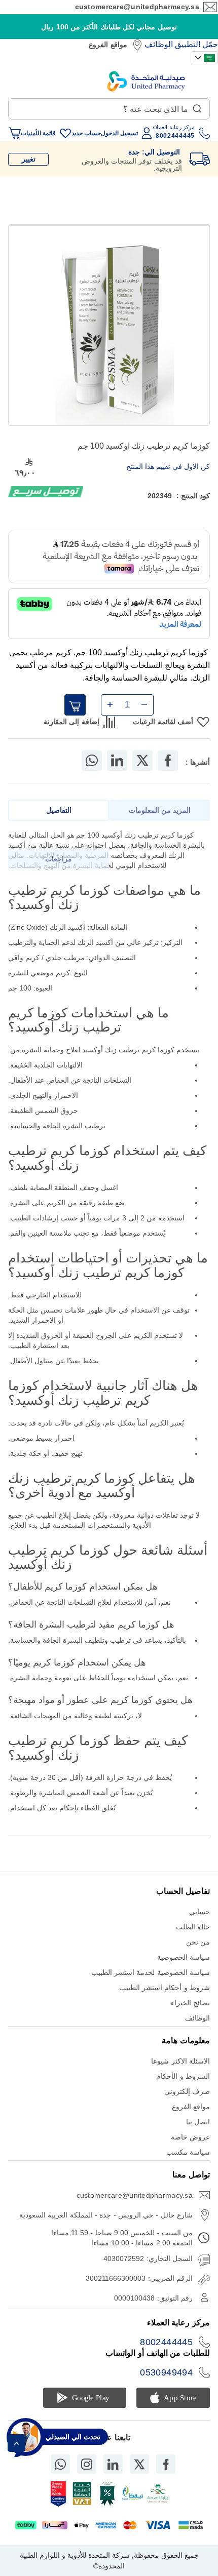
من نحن (198, 1942)
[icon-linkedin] (113, 2464)
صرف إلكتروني (187, 2091)
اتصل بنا (198, 2122)
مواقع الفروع (108, 45)
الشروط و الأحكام (183, 2076)
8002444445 (166, 2342)
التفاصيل (59, 810)
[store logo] (146, 81)
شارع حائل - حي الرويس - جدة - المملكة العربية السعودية (106, 2215)
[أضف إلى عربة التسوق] (75, 705)
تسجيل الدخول (119, 133)
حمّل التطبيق (196, 44)
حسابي (199, 1912)
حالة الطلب (193, 1927)
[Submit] (197, 106)
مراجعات (59, 859)
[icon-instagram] (87, 2464)
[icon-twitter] (139, 2464)
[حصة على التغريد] (142, 761)
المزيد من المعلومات (160, 810)
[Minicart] (15, 133)
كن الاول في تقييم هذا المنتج (168, 466)
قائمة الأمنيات (38, 133)
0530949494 (166, 2372)
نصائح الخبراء (190, 2003)
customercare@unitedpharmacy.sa (137, 7)
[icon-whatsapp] (60, 2464)
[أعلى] (16, 2443)
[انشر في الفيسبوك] (168, 761)
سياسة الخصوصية (184, 1957)
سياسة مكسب (188, 2152)
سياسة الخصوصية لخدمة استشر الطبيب (151, 1972)
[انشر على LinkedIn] (117, 761)
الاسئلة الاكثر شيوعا (180, 2061)
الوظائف (159, 44)
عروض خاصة (190, 2137)
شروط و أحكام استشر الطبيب (165, 1988)
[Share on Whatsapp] (92, 761)
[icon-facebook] (166, 2464)
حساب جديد (86, 133)
